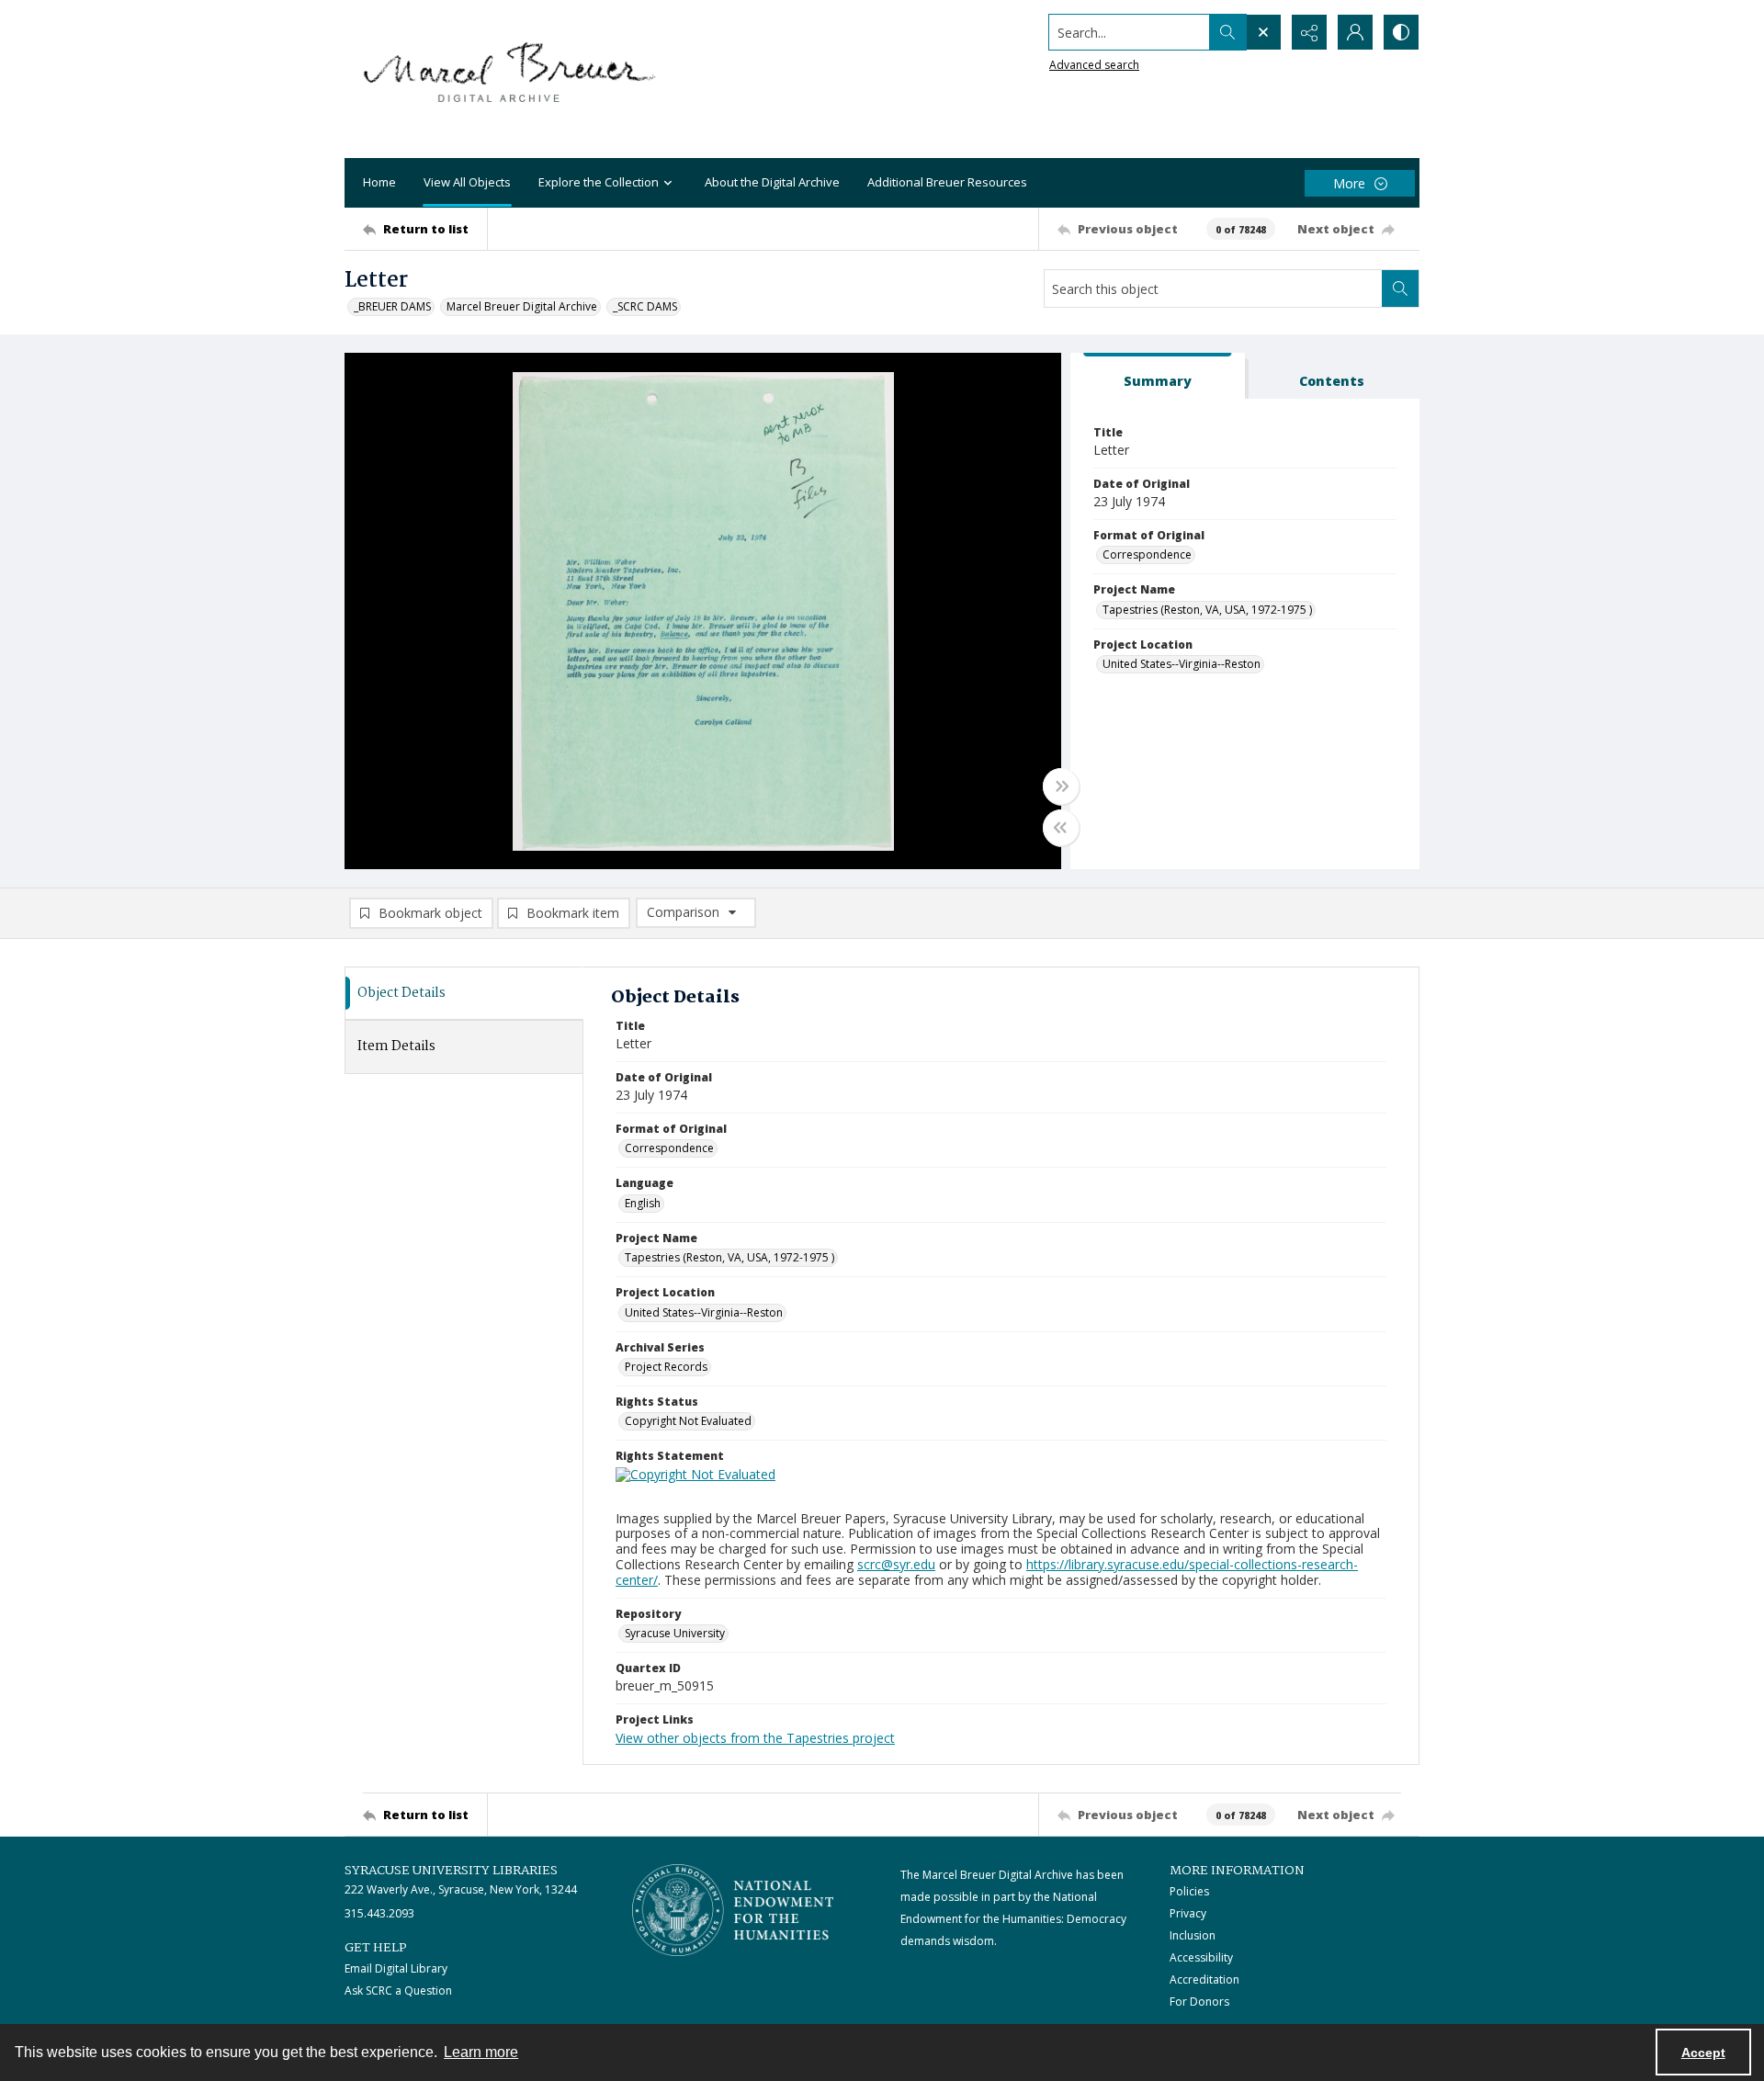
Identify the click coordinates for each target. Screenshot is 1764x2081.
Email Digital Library (396, 1968)
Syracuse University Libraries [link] (451, 1871)
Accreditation (1204, 1979)
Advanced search (1094, 65)
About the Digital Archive (772, 182)
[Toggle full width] (1061, 786)
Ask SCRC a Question (398, 1991)
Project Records (666, 1367)
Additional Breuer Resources (947, 182)
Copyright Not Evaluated (688, 1421)
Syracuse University (675, 1633)
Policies (1189, 1891)
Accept (1703, 2053)
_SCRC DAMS (645, 306)
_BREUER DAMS (392, 306)
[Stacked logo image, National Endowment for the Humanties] (733, 1910)
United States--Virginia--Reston (1182, 664)
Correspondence (1147, 554)
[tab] (1158, 376)
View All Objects (467, 182)
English (643, 1203)
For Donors (1199, 2002)
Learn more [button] (481, 2052)
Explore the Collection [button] (599, 182)
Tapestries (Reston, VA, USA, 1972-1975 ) (1207, 610)
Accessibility (1201, 1957)
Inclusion (1193, 1935)
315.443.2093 (379, 1913)
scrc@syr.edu (896, 1564)
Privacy (1188, 1913)
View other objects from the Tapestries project (755, 1738)
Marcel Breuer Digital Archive (522, 306)
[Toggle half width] (1061, 828)
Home (379, 182)
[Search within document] (1400, 288)
